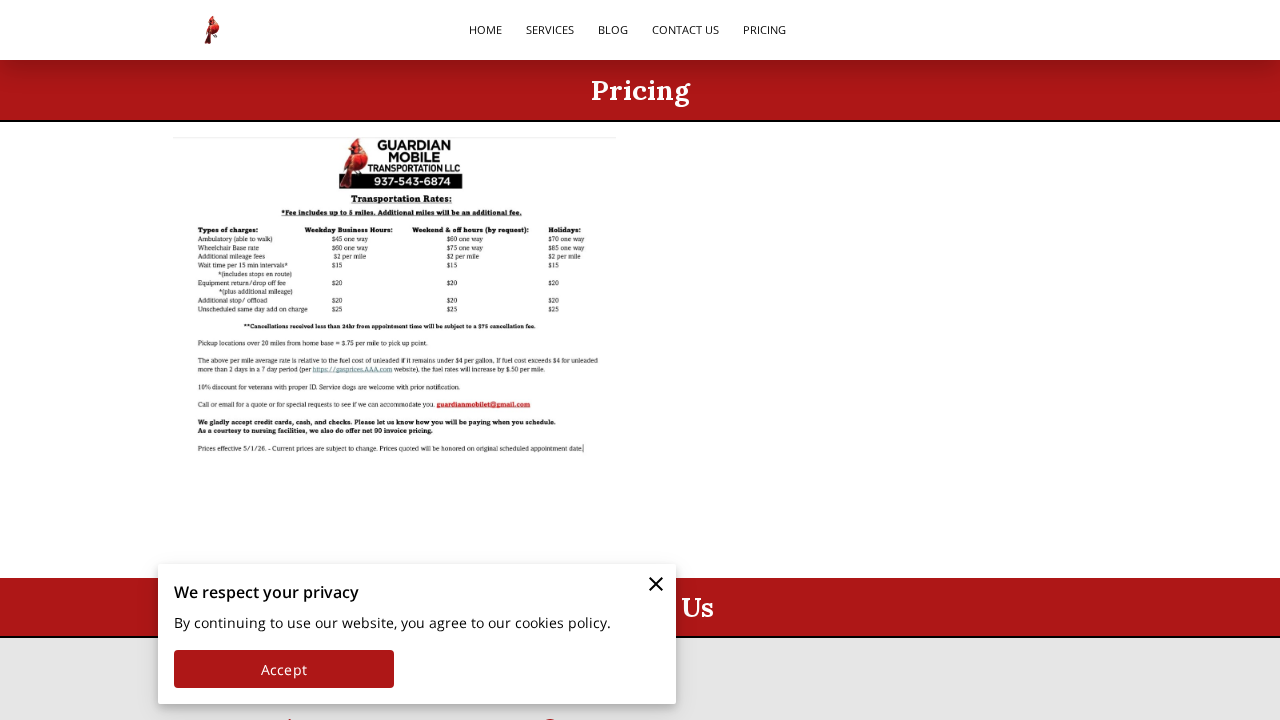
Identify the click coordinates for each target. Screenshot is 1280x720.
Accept (284, 669)
